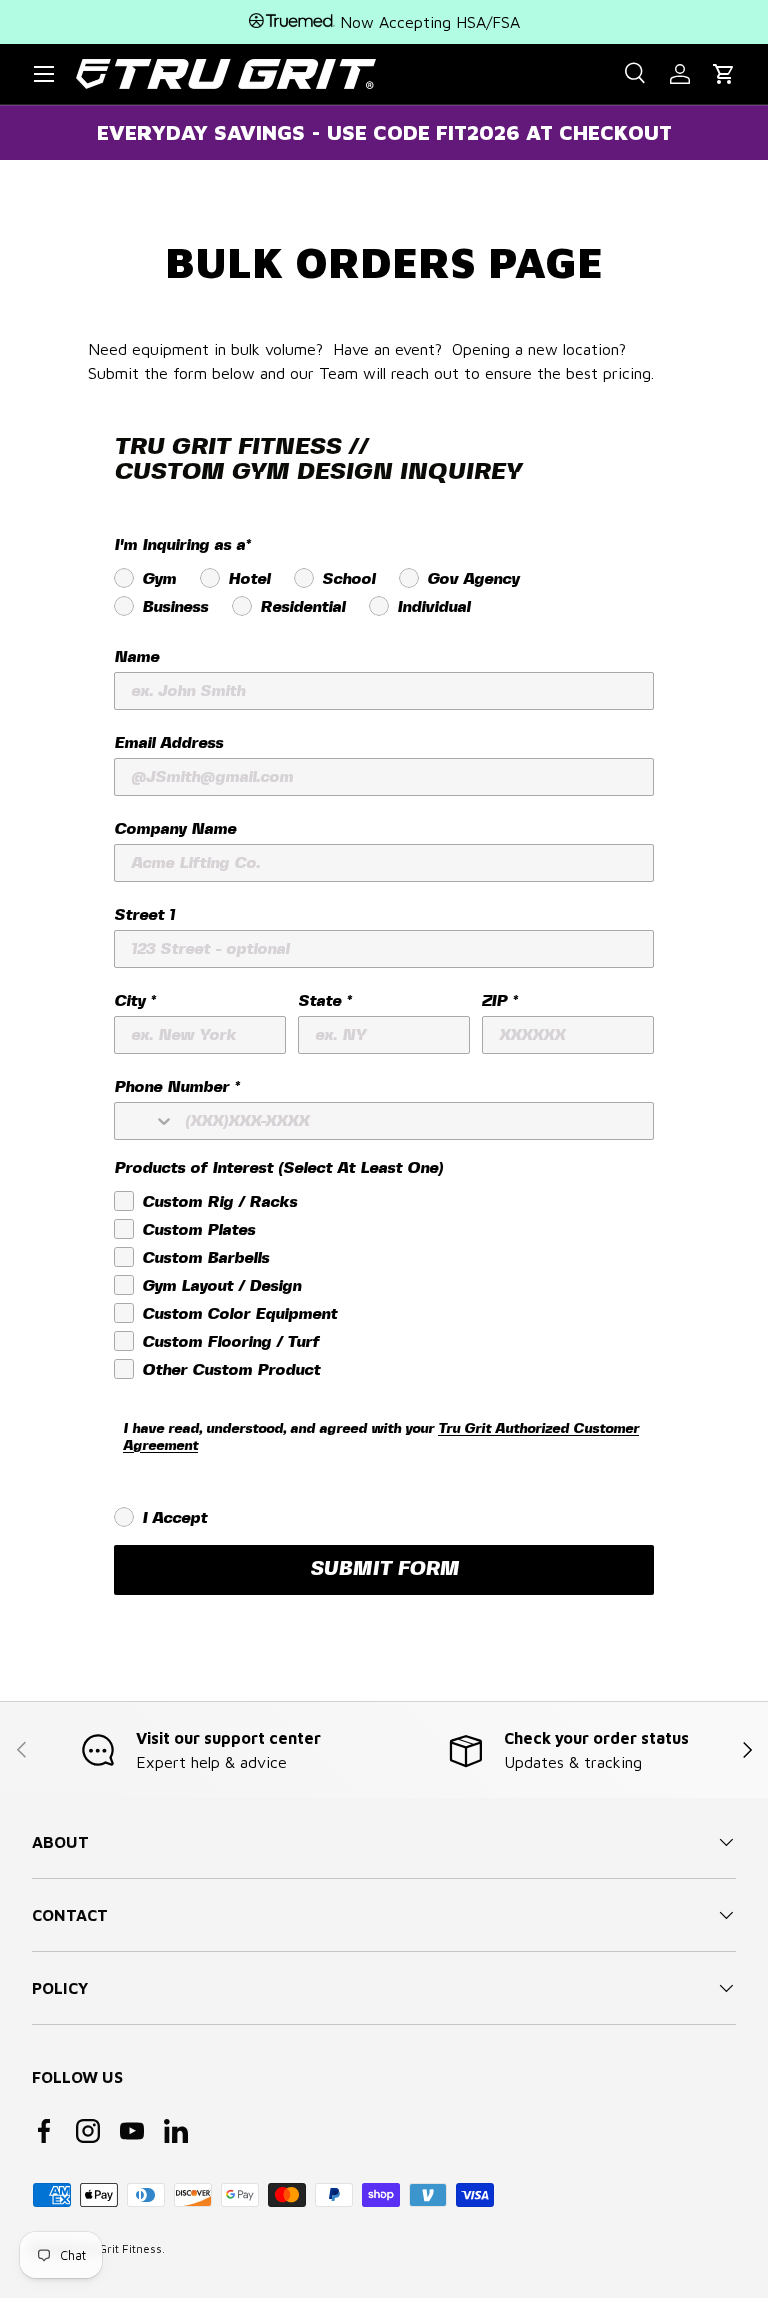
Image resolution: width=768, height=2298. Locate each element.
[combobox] (145, 1121)
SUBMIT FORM (384, 1569)
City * (134, 1001)
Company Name (175, 829)
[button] (724, 74)
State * (324, 1001)
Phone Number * (176, 1087)
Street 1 (144, 915)
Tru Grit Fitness (119, 2248)
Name (136, 657)
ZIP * (499, 1001)
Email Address (168, 743)
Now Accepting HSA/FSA (427, 22)
